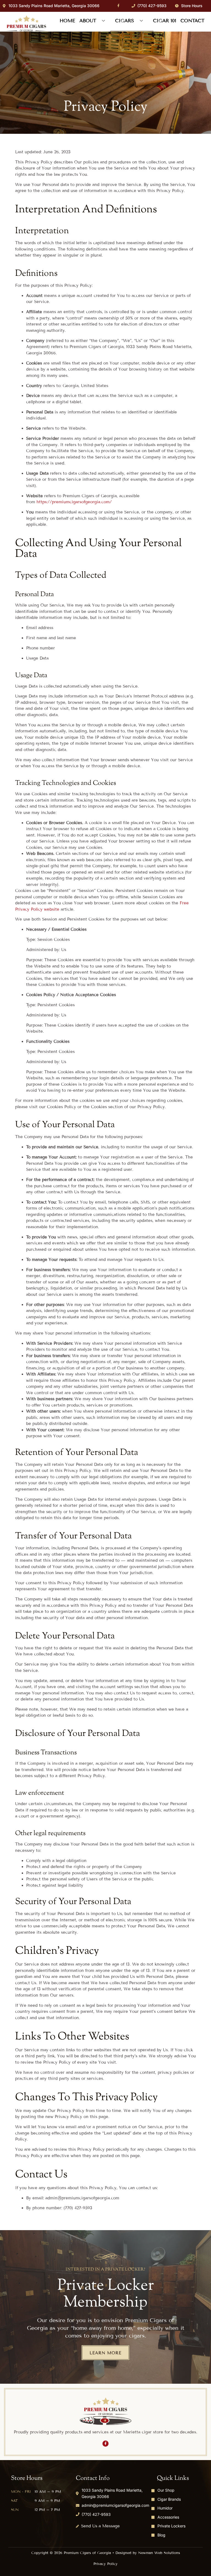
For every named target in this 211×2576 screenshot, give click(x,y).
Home (67, 21)
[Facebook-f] (118, 6)
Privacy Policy (105, 2564)
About (88, 21)
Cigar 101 (165, 21)
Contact (192, 21)
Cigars (125, 21)
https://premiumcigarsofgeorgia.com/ (74, 502)
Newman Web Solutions (159, 2553)
